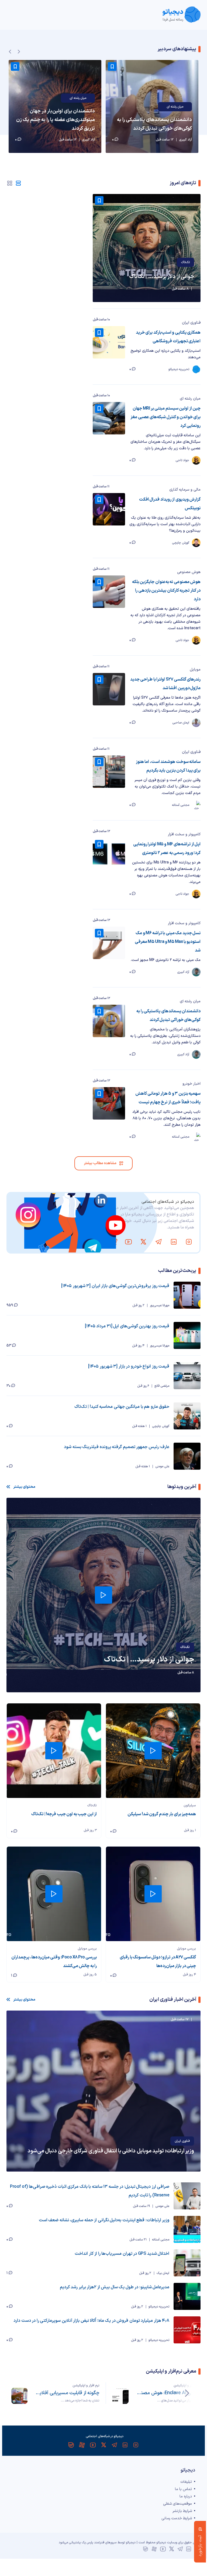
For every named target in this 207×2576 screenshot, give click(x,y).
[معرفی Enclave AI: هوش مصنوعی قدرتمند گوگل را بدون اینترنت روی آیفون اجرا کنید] (120, 2396)
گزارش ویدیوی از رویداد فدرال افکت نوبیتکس (170, 504)
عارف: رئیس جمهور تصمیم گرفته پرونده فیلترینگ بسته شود (117, 1447)
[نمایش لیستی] (18, 183)
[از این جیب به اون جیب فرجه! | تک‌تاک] (54, 1751)
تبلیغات (186, 2482)
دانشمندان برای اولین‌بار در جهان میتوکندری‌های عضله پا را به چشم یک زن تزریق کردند (56, 120)
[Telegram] (158, 1242)
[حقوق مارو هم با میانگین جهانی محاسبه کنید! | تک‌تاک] (187, 1416)
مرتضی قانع (162, 1386)
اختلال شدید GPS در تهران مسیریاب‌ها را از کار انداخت (122, 2254)
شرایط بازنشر (182, 2511)
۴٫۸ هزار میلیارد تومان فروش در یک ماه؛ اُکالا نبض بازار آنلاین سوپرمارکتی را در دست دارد (91, 2321)
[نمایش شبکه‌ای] (10, 183)
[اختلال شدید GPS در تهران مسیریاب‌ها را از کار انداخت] (187, 2263)
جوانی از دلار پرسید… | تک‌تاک (162, 277)
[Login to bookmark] (112, 66)
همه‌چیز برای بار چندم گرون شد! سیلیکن (162, 1814)
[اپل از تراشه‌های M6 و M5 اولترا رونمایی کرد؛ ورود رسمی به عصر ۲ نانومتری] (109, 854)
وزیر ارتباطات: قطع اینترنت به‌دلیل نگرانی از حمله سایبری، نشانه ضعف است (104, 2220)
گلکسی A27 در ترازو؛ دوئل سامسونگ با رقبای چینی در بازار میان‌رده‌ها (158, 1962)
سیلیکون (190, 1805)
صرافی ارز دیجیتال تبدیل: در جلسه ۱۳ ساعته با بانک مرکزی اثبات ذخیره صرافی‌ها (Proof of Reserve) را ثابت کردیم (90, 2191)
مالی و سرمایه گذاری (185, 490)
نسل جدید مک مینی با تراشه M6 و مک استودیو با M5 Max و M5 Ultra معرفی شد (168, 942)
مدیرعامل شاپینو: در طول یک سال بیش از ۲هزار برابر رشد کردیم (115, 2287)
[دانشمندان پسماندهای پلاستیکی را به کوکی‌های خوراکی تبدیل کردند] (152, 106)
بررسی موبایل (187, 1949)
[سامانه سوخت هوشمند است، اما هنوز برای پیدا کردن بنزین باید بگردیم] (109, 772)
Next (19, 52)
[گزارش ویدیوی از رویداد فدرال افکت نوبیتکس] (109, 509)
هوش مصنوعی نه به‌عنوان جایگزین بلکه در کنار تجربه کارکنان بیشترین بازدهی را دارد (166, 591)
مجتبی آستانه (161, 2240)
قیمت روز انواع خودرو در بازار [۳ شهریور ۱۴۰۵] (129, 1366)
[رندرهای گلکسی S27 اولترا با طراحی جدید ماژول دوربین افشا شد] (109, 689)
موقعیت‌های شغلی (177, 2504)
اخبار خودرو (192, 1084)
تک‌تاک (185, 262)
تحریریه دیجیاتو (159, 2307)
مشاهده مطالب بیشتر (100, 1163)
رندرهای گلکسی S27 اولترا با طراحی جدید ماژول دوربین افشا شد (165, 684)
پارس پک (87, 2542)
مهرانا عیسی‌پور (160, 1305)
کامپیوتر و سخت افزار (184, 834)
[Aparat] (113, 1242)
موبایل (195, 670)
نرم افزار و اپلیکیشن (187, 2386)
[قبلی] (187, 2393)
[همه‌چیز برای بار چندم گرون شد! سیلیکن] (153, 1751)
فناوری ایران (191, 323)
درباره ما (186, 2496)
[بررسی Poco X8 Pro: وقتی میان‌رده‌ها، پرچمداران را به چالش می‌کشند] (54, 1894)
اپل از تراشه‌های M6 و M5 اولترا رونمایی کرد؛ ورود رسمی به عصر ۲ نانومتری (167, 849)
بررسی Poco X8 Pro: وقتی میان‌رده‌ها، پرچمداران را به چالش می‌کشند (54, 1962)
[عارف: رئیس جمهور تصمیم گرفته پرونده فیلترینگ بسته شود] (187, 1456)
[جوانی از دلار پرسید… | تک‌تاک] (147, 248)
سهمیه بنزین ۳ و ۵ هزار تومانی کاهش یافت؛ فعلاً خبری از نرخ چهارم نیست (168, 1098)
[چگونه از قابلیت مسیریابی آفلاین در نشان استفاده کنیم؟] (19, 2396)
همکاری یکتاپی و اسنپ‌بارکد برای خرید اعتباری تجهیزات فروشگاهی (168, 337)
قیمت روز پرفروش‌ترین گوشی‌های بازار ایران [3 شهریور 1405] (115, 1286)
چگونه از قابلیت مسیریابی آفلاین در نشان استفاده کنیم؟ (67, 2393)
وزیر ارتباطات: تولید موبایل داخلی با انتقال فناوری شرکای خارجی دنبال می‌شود (111, 2151)
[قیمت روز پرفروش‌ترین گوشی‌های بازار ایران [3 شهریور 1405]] (187, 1295)
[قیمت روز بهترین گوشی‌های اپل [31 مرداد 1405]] (187, 1335)
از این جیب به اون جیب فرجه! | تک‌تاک (64, 1814)
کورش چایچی (161, 1426)
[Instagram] (189, 1242)
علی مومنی (162, 1466)
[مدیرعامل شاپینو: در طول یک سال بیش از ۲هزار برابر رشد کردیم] (187, 2296)
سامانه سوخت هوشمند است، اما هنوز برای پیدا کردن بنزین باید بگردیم (168, 766)
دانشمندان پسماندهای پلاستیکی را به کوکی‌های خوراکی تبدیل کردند (154, 124)
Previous (10, 52)
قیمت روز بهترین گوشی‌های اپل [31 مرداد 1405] (127, 1326)
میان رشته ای (175, 107)
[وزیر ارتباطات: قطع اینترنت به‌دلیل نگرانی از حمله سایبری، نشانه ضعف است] (187, 2229)
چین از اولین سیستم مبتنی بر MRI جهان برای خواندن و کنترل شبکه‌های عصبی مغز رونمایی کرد (165, 417)
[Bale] (98, 1242)
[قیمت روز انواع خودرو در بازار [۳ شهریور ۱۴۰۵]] (187, 1376)
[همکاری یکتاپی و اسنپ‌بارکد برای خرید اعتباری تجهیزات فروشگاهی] (109, 342)
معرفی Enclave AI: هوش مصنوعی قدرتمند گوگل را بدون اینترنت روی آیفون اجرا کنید (168, 2393)
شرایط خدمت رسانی (177, 2518)
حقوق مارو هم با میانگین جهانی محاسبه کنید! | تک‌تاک (122, 1407)
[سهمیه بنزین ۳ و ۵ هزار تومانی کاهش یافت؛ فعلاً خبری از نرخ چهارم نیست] (109, 1103)
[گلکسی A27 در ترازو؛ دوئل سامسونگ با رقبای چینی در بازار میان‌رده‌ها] (153, 1894)
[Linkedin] (174, 1242)
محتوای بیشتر (24, 1487)
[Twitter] (143, 1242)
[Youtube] (128, 1242)
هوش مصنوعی (189, 572)
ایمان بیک (163, 2273)
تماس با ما (183, 2489)
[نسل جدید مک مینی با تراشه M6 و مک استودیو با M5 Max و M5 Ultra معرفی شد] (109, 943)
